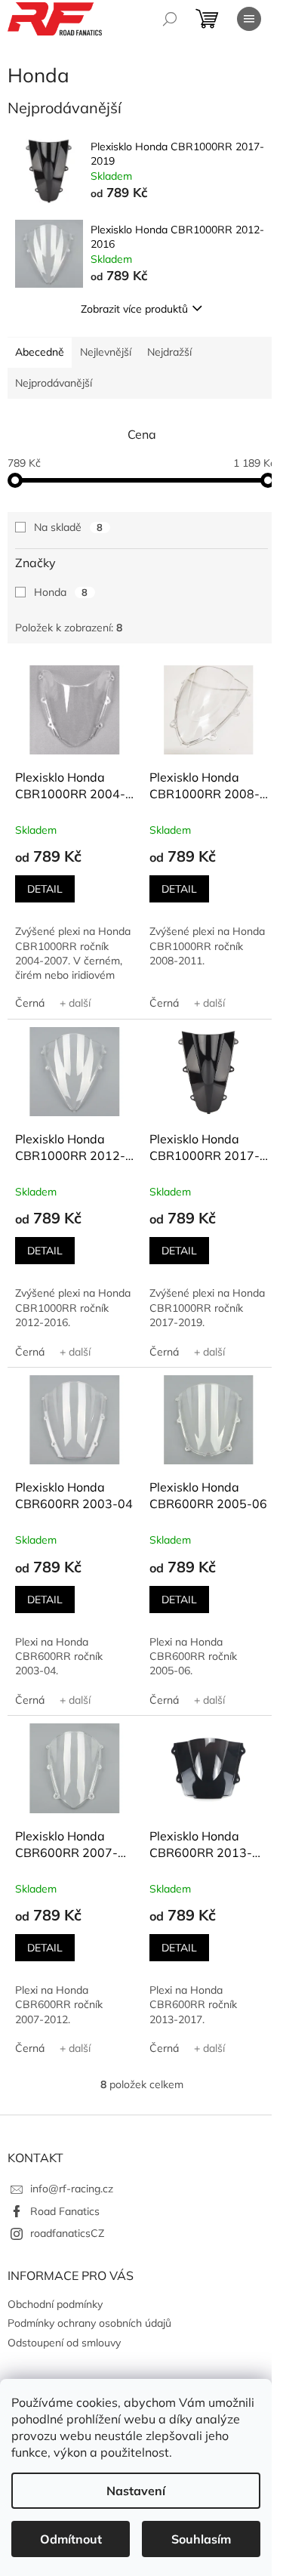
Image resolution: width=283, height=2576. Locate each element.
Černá (30, 1003)
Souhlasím (201, 2539)
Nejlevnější (106, 352)
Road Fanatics (65, 2211)
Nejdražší (169, 352)
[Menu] (249, 19)
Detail (45, 889)
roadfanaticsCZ (67, 2233)
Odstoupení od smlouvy (64, 2343)
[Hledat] (170, 19)
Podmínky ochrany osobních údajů (89, 2323)
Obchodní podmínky (55, 2304)
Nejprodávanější (54, 383)
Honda (61, 592)
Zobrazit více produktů (134, 309)
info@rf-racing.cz (72, 2189)
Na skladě (68, 527)
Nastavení (136, 2491)
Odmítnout (71, 2539)
